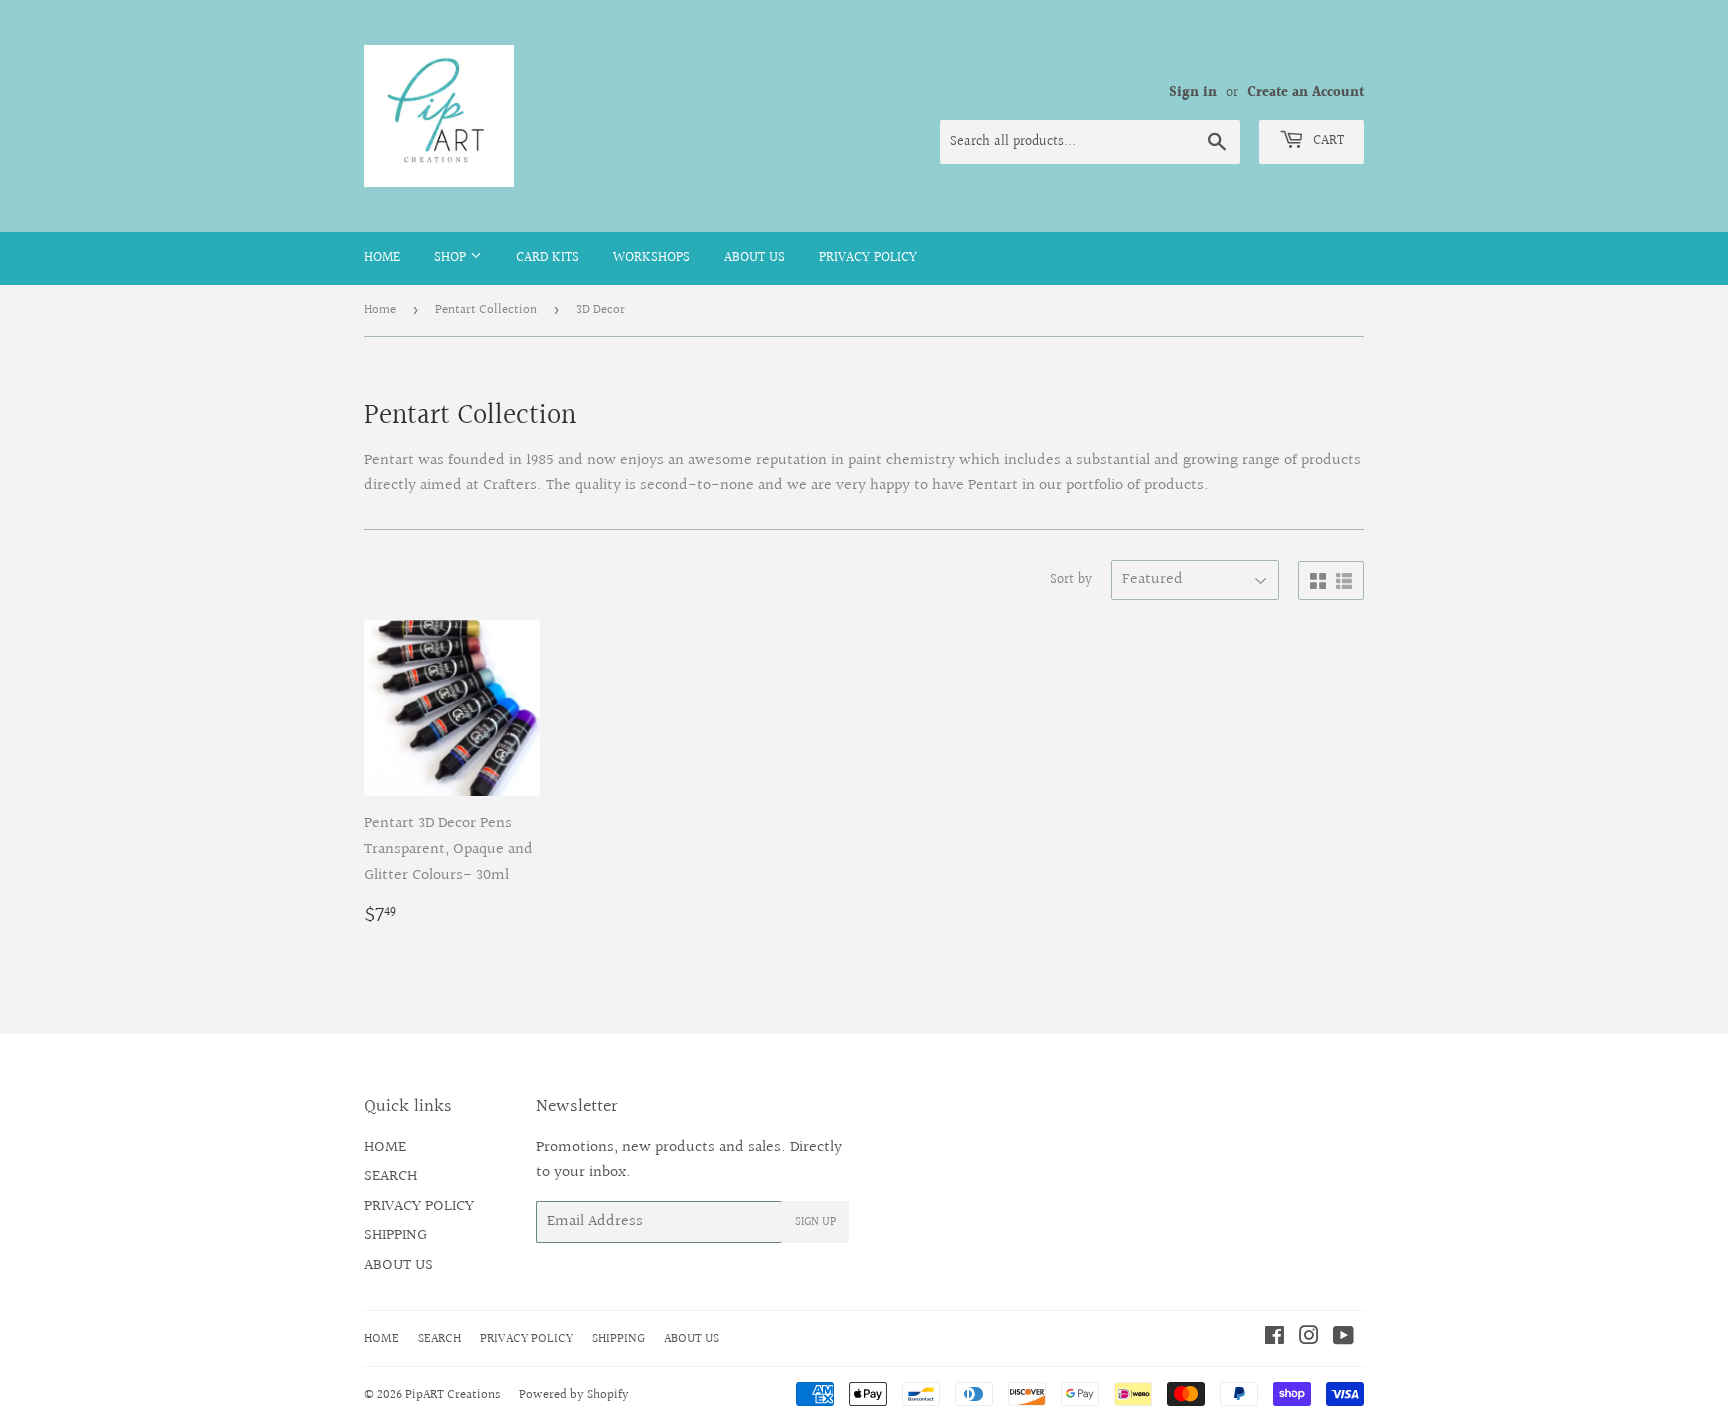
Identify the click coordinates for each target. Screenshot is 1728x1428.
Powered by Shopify (574, 1395)
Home (380, 310)
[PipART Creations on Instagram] (1309, 1338)
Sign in (1193, 93)
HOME (382, 258)
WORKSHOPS (651, 258)
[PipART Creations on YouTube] (1343, 1338)
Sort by (1071, 580)
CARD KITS (547, 258)
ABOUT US (754, 258)
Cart (1326, 141)
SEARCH (390, 1176)
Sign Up (815, 1222)
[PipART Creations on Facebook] (1274, 1338)
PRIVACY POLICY (868, 258)
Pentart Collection (486, 310)
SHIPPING (395, 1235)
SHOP (452, 258)
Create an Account (1305, 93)
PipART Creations (452, 1395)
